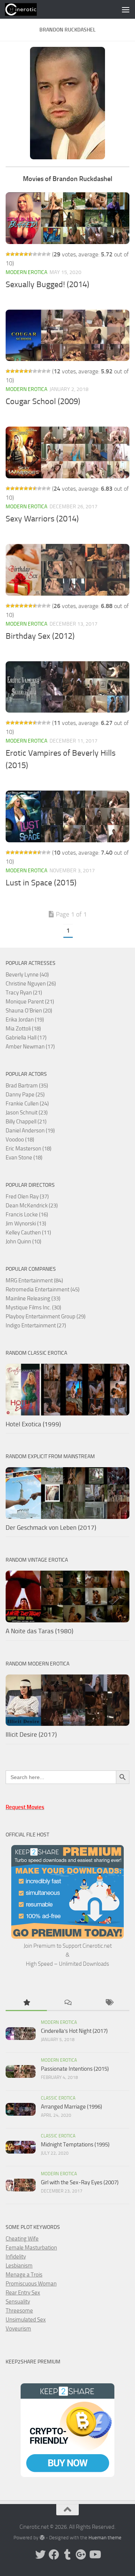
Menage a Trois (24, 2275)
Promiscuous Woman (31, 2284)
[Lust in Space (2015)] (67, 816)
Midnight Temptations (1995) (75, 2145)
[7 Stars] (35, 254)
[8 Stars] (39, 254)
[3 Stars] (17, 254)
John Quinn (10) (23, 1242)
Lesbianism (19, 2266)
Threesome (19, 2311)
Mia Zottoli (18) (23, 1029)
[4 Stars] (21, 254)
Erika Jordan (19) (25, 1020)
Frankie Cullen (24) (27, 1104)
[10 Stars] (48, 254)
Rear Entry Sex (23, 2293)
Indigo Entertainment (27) (36, 1325)
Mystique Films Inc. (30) (33, 1307)
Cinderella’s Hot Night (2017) (74, 2031)
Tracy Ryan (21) (24, 993)
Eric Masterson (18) (28, 1149)
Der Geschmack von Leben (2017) (51, 1528)
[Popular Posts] (26, 2003)
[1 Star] (8, 254)
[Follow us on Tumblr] (67, 2555)
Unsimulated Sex (26, 2320)
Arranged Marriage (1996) (71, 2107)
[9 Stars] (44, 254)
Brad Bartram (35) (27, 1086)
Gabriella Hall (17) (26, 1038)
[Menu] (126, 9)
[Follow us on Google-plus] (81, 2555)
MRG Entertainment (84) (34, 1281)
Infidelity (16, 2257)
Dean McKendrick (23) (32, 1206)
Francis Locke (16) (27, 1215)
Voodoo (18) (20, 1140)
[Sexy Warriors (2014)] (67, 452)
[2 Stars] (12, 254)
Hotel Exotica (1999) (33, 1424)
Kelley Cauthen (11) (28, 1233)
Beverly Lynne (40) (27, 975)
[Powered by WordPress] (42, 2538)
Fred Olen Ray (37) (27, 1197)
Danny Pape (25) (25, 1095)
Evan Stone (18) (24, 1158)
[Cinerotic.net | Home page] (26, 9)
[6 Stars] (30, 254)
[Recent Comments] (67, 2003)
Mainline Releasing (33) (33, 1298)
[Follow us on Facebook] (54, 2555)
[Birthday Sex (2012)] (67, 570)
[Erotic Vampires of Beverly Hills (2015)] (67, 687)
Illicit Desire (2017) (31, 1734)
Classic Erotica (58, 2098)
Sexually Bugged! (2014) (47, 285)
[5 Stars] (26, 254)
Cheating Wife (22, 2239)
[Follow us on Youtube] (94, 2555)
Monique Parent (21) (30, 1002)
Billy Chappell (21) (26, 1122)
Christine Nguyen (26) (31, 984)
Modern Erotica (26, 272)
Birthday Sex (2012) (40, 636)
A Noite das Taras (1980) (39, 1631)
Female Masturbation (31, 2248)
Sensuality (18, 2302)
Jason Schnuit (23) (27, 1113)
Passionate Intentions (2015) (75, 2069)
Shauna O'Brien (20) (29, 1011)
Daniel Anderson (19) (30, 1131)
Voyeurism (18, 2329)
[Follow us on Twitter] (40, 2555)
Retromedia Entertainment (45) (43, 1289)
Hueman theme (105, 2538)
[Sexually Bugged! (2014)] (67, 218)
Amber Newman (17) (30, 1047)
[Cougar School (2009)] (67, 335)
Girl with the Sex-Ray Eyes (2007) (80, 2182)
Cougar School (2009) (43, 401)
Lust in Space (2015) (41, 883)
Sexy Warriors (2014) (42, 519)
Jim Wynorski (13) (26, 1224)
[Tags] (109, 2003)
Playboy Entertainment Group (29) (46, 1316)
